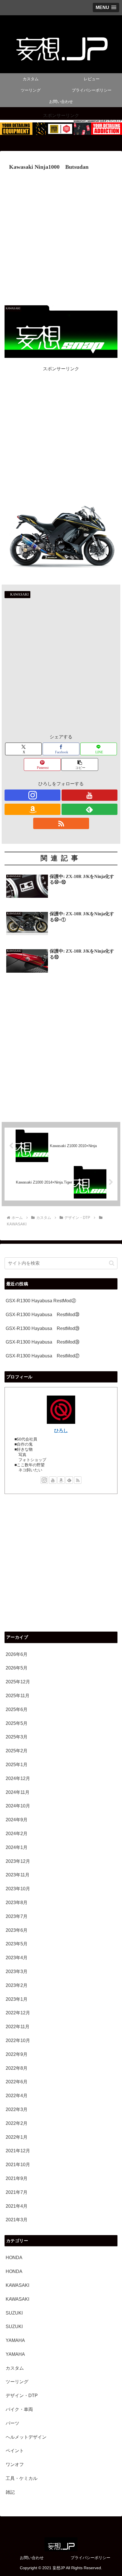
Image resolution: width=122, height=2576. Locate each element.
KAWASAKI (19, 594)
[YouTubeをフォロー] (90, 795)
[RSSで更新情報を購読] (61, 823)
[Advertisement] (61, 236)
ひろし (61, 1430)
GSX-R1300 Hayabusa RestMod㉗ (43, 1356)
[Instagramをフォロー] (32, 795)
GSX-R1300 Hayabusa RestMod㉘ (43, 1342)
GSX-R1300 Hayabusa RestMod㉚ (43, 1315)
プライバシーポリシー (91, 2558)
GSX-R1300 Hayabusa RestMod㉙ (43, 1328)
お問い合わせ (32, 2558)
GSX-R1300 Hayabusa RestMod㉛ (41, 1301)
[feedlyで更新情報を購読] (90, 809)
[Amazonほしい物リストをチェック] (32, 809)
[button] (80, 764)
